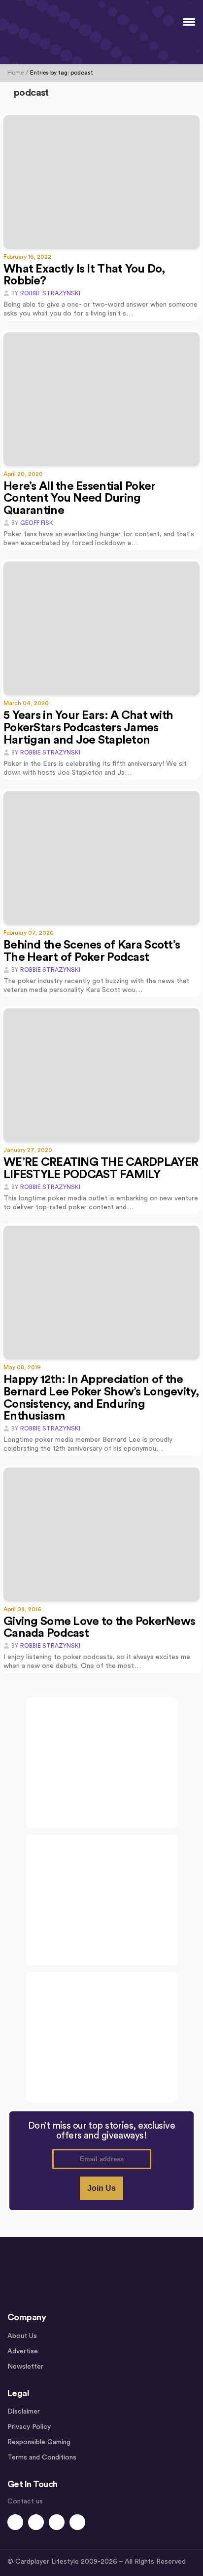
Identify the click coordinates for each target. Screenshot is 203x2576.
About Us (22, 2336)
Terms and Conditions (42, 2457)
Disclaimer (24, 2412)
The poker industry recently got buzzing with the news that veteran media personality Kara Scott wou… (96, 986)
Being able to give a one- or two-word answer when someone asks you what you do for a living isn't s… (101, 309)
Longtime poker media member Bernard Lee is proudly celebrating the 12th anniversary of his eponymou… (88, 1444)
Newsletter (25, 2367)
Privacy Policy (29, 2427)
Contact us (25, 2501)
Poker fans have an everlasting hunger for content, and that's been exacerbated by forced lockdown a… (99, 539)
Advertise (23, 2351)
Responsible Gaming (39, 2442)
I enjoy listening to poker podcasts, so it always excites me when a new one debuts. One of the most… (97, 1662)
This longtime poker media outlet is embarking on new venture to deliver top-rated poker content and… (101, 1203)
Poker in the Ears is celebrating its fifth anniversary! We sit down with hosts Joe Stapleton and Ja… (95, 768)
